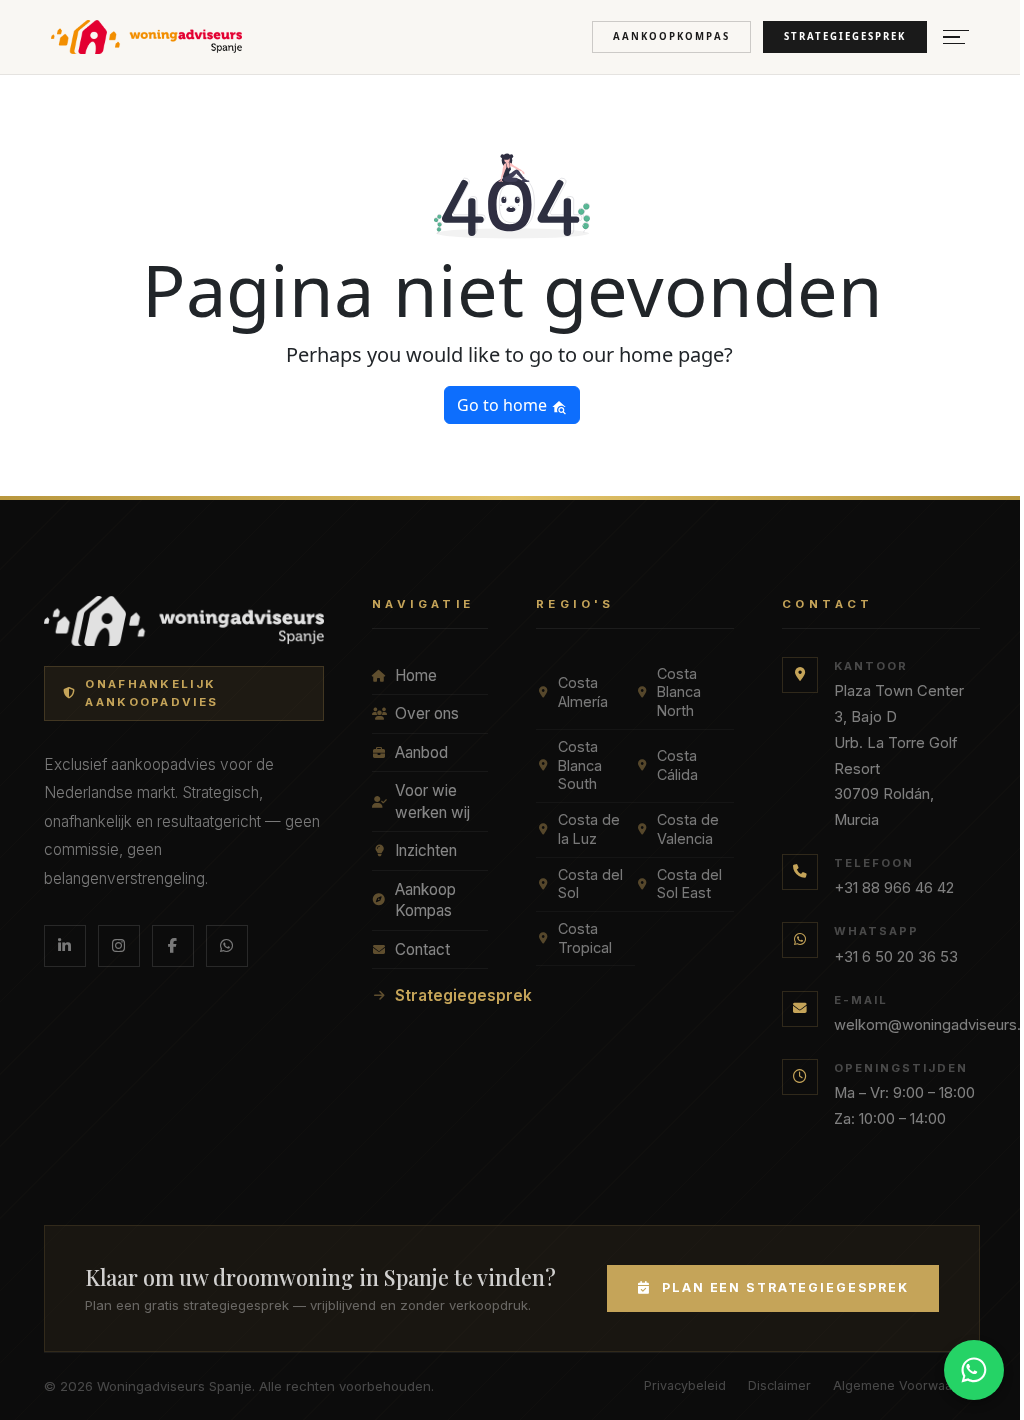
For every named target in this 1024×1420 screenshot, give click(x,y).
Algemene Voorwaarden (906, 1385)
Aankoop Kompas (425, 900)
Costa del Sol (590, 884)
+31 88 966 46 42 (894, 888)
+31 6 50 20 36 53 (896, 957)
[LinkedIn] (65, 946)
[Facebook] (173, 946)
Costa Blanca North (679, 692)
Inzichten (426, 850)
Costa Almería (583, 692)
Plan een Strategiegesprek (785, 1287)
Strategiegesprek (845, 36)
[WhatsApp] (227, 946)
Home (416, 675)
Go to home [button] (504, 405)
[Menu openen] (956, 37)
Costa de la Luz (589, 829)
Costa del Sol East (689, 884)
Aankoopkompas (671, 36)
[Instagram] (119, 946)
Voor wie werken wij (432, 801)
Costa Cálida (677, 765)
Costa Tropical (585, 938)
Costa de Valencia (688, 829)
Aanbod (421, 752)
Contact (422, 949)
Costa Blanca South (580, 765)
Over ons (427, 713)
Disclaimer (779, 1385)
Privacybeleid (685, 1385)
